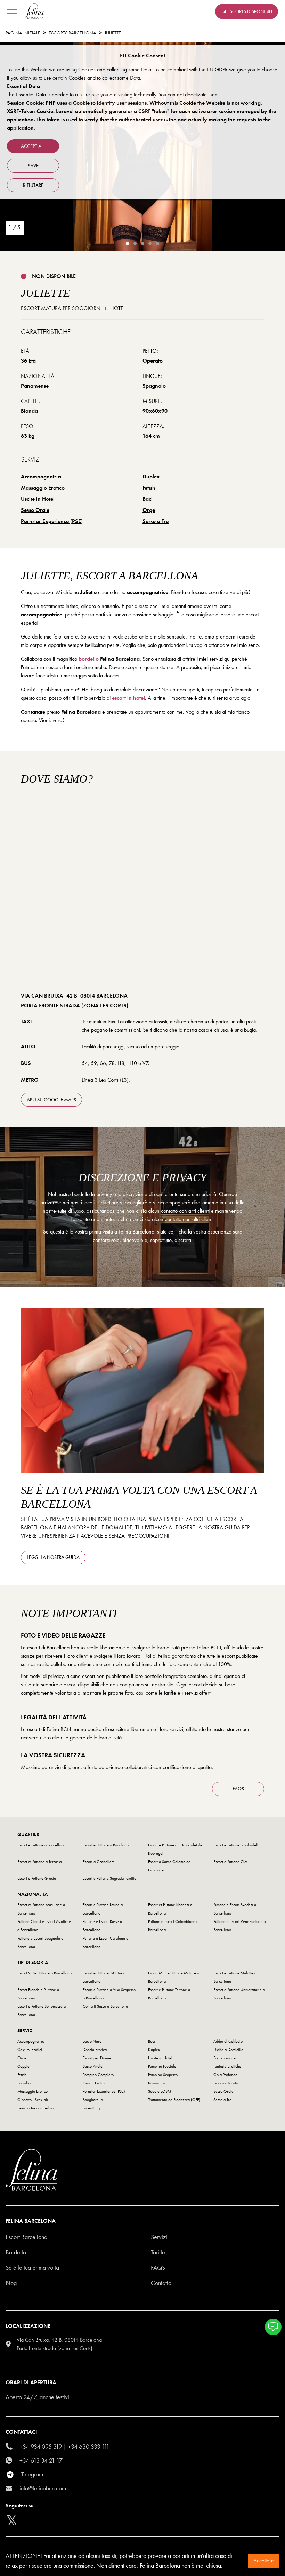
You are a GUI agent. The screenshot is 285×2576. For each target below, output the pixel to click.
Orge (149, 510)
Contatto (161, 2283)
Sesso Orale (35, 510)
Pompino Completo (98, 2075)
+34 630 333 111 (89, 2446)
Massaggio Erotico (43, 488)
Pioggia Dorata (226, 2083)
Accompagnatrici (41, 477)
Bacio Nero (92, 2041)
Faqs (158, 2268)
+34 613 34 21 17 (41, 2460)
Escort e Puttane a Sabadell (236, 1845)
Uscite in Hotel (38, 499)
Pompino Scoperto (163, 2075)
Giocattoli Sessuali (33, 2100)
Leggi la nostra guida (53, 1557)
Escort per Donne (97, 2058)
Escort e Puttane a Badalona (106, 1845)
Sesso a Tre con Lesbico (36, 2108)
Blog (11, 2283)
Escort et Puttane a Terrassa (40, 1862)
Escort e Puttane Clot (230, 1862)
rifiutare (33, 185)
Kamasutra (157, 2083)
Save (33, 166)
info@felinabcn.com (43, 2488)
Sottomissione (225, 2058)
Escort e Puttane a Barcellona (41, 1845)
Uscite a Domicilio (228, 2050)
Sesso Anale (93, 2066)
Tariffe (158, 2252)
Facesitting (91, 2108)
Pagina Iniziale (23, 33)
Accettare (264, 2561)
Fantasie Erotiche (227, 2066)
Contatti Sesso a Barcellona (105, 2006)
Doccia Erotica (95, 2050)
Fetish (149, 488)
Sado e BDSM (160, 2091)
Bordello (16, 2252)
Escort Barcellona (26, 2237)
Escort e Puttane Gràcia (37, 1878)
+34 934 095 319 (41, 2446)
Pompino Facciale (162, 2066)
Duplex (151, 477)
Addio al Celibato (228, 2041)
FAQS (238, 1789)
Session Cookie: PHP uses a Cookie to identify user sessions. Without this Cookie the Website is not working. (135, 103)
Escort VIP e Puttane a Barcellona (44, 1973)
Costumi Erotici (30, 2050)
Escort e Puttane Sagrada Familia (109, 1878)
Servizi (159, 2237)
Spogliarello (93, 2100)
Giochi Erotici (94, 2083)
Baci (148, 499)
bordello (89, 659)
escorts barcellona (72, 33)
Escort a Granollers (99, 1862)
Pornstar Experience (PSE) (52, 521)
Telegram (32, 2474)
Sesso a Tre (156, 521)
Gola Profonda (225, 2075)
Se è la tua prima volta (32, 2268)
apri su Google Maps (51, 1100)
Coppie (23, 2066)
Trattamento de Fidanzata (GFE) (174, 2100)
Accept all (33, 146)
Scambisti (25, 2083)
